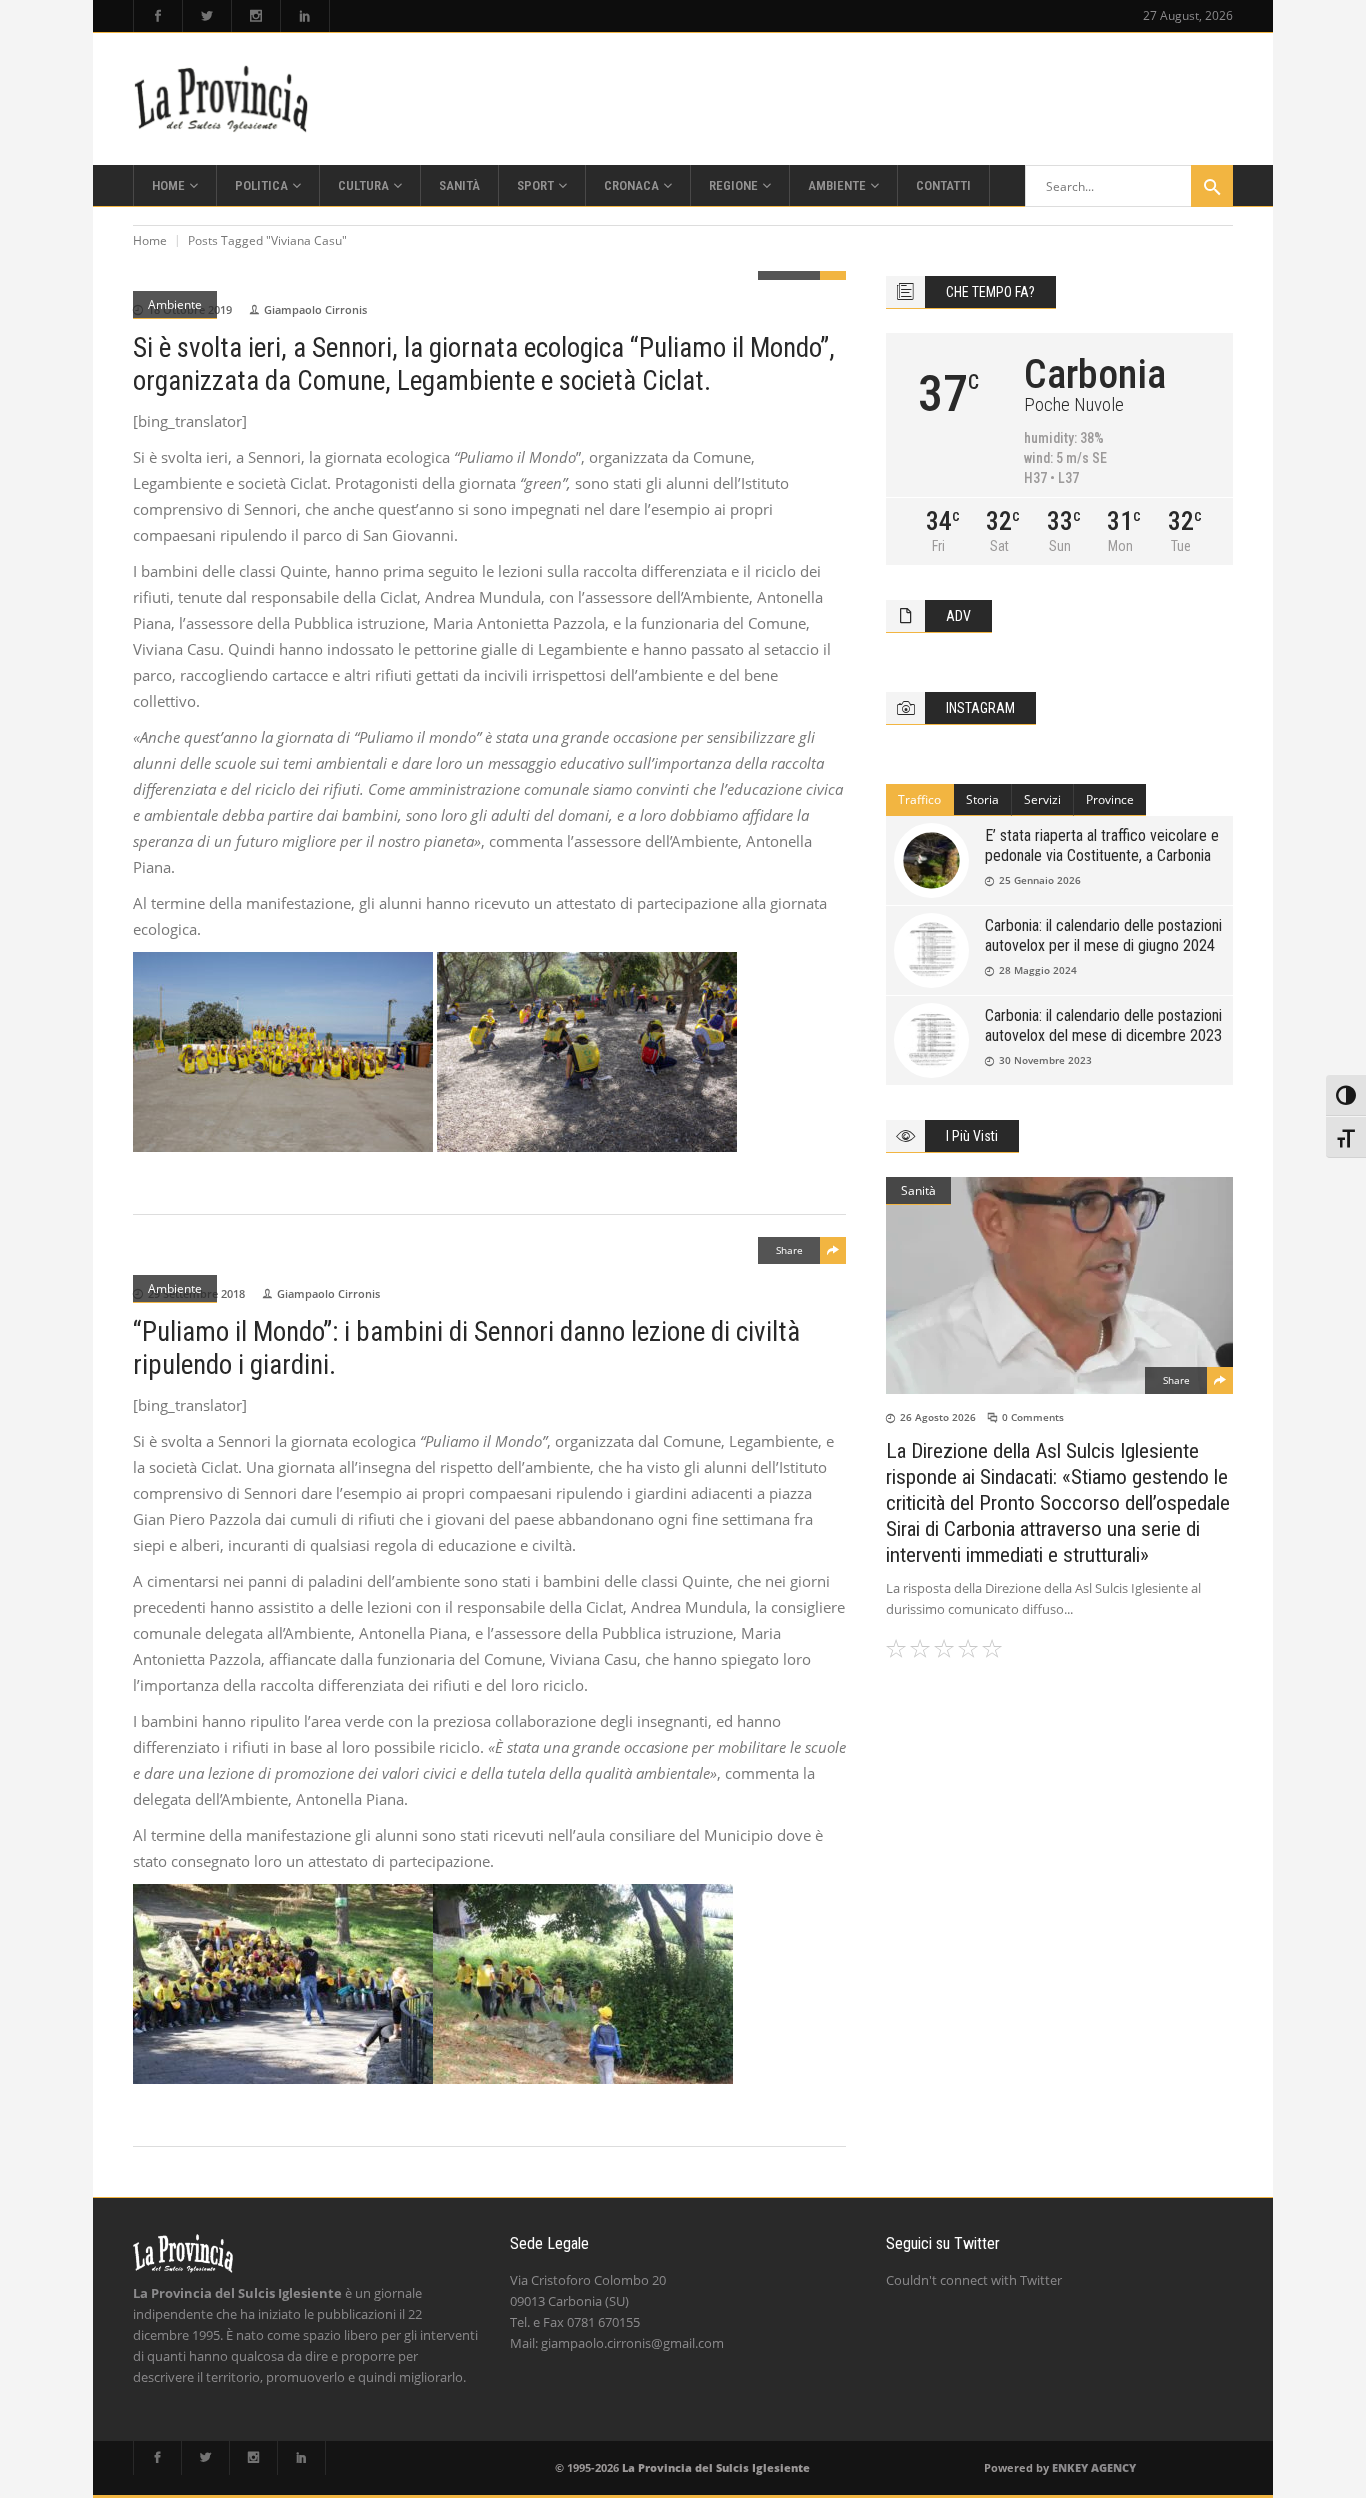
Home (150, 240)
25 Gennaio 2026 (1040, 880)
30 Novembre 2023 (1045, 1060)
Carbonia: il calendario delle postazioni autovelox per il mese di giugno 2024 (1103, 935)
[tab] (920, 800)
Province (1110, 799)
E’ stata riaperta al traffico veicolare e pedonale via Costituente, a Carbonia (1102, 845)
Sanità (918, 1190)
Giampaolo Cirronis (315, 309)
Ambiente (175, 304)
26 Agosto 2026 (938, 1417)
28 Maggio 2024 (1038, 970)
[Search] (1212, 186)
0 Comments (1033, 1417)
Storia (982, 799)
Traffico (919, 799)
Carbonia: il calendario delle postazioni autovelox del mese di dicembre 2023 (1103, 1025)
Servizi (1042, 799)
